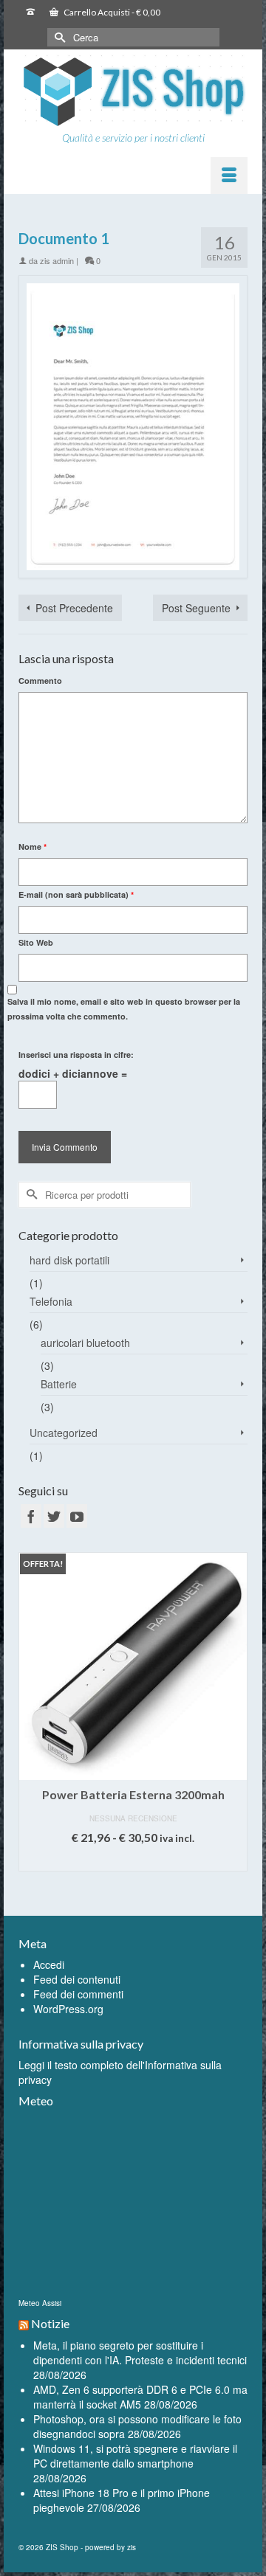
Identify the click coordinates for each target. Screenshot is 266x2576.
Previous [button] (31, 1723)
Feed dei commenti (78, 1994)
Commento (40, 681)
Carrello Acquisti (111, 12)
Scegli (133, 1860)
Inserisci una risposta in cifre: (76, 1055)
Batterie (59, 1384)
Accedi (49, 1964)
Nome (33, 846)
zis (132, 2547)
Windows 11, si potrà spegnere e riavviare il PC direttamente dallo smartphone (135, 2456)
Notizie (50, 2323)
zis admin (57, 260)
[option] (133, 1719)
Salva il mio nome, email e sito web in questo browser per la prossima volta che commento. (124, 1009)
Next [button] (235, 1723)
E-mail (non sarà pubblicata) (76, 894)
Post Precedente (74, 608)
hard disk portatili (69, 1260)
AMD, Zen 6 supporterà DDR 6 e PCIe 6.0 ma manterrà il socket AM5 (140, 2397)
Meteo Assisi (40, 2303)
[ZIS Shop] (133, 92)
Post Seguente (196, 608)
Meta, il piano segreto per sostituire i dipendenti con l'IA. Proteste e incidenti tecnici (140, 2352)
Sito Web (36, 942)
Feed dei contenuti (77, 1979)
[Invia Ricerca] (58, 37)
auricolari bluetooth (85, 1343)
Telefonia (51, 1301)
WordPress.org (68, 2009)
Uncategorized (64, 1433)
